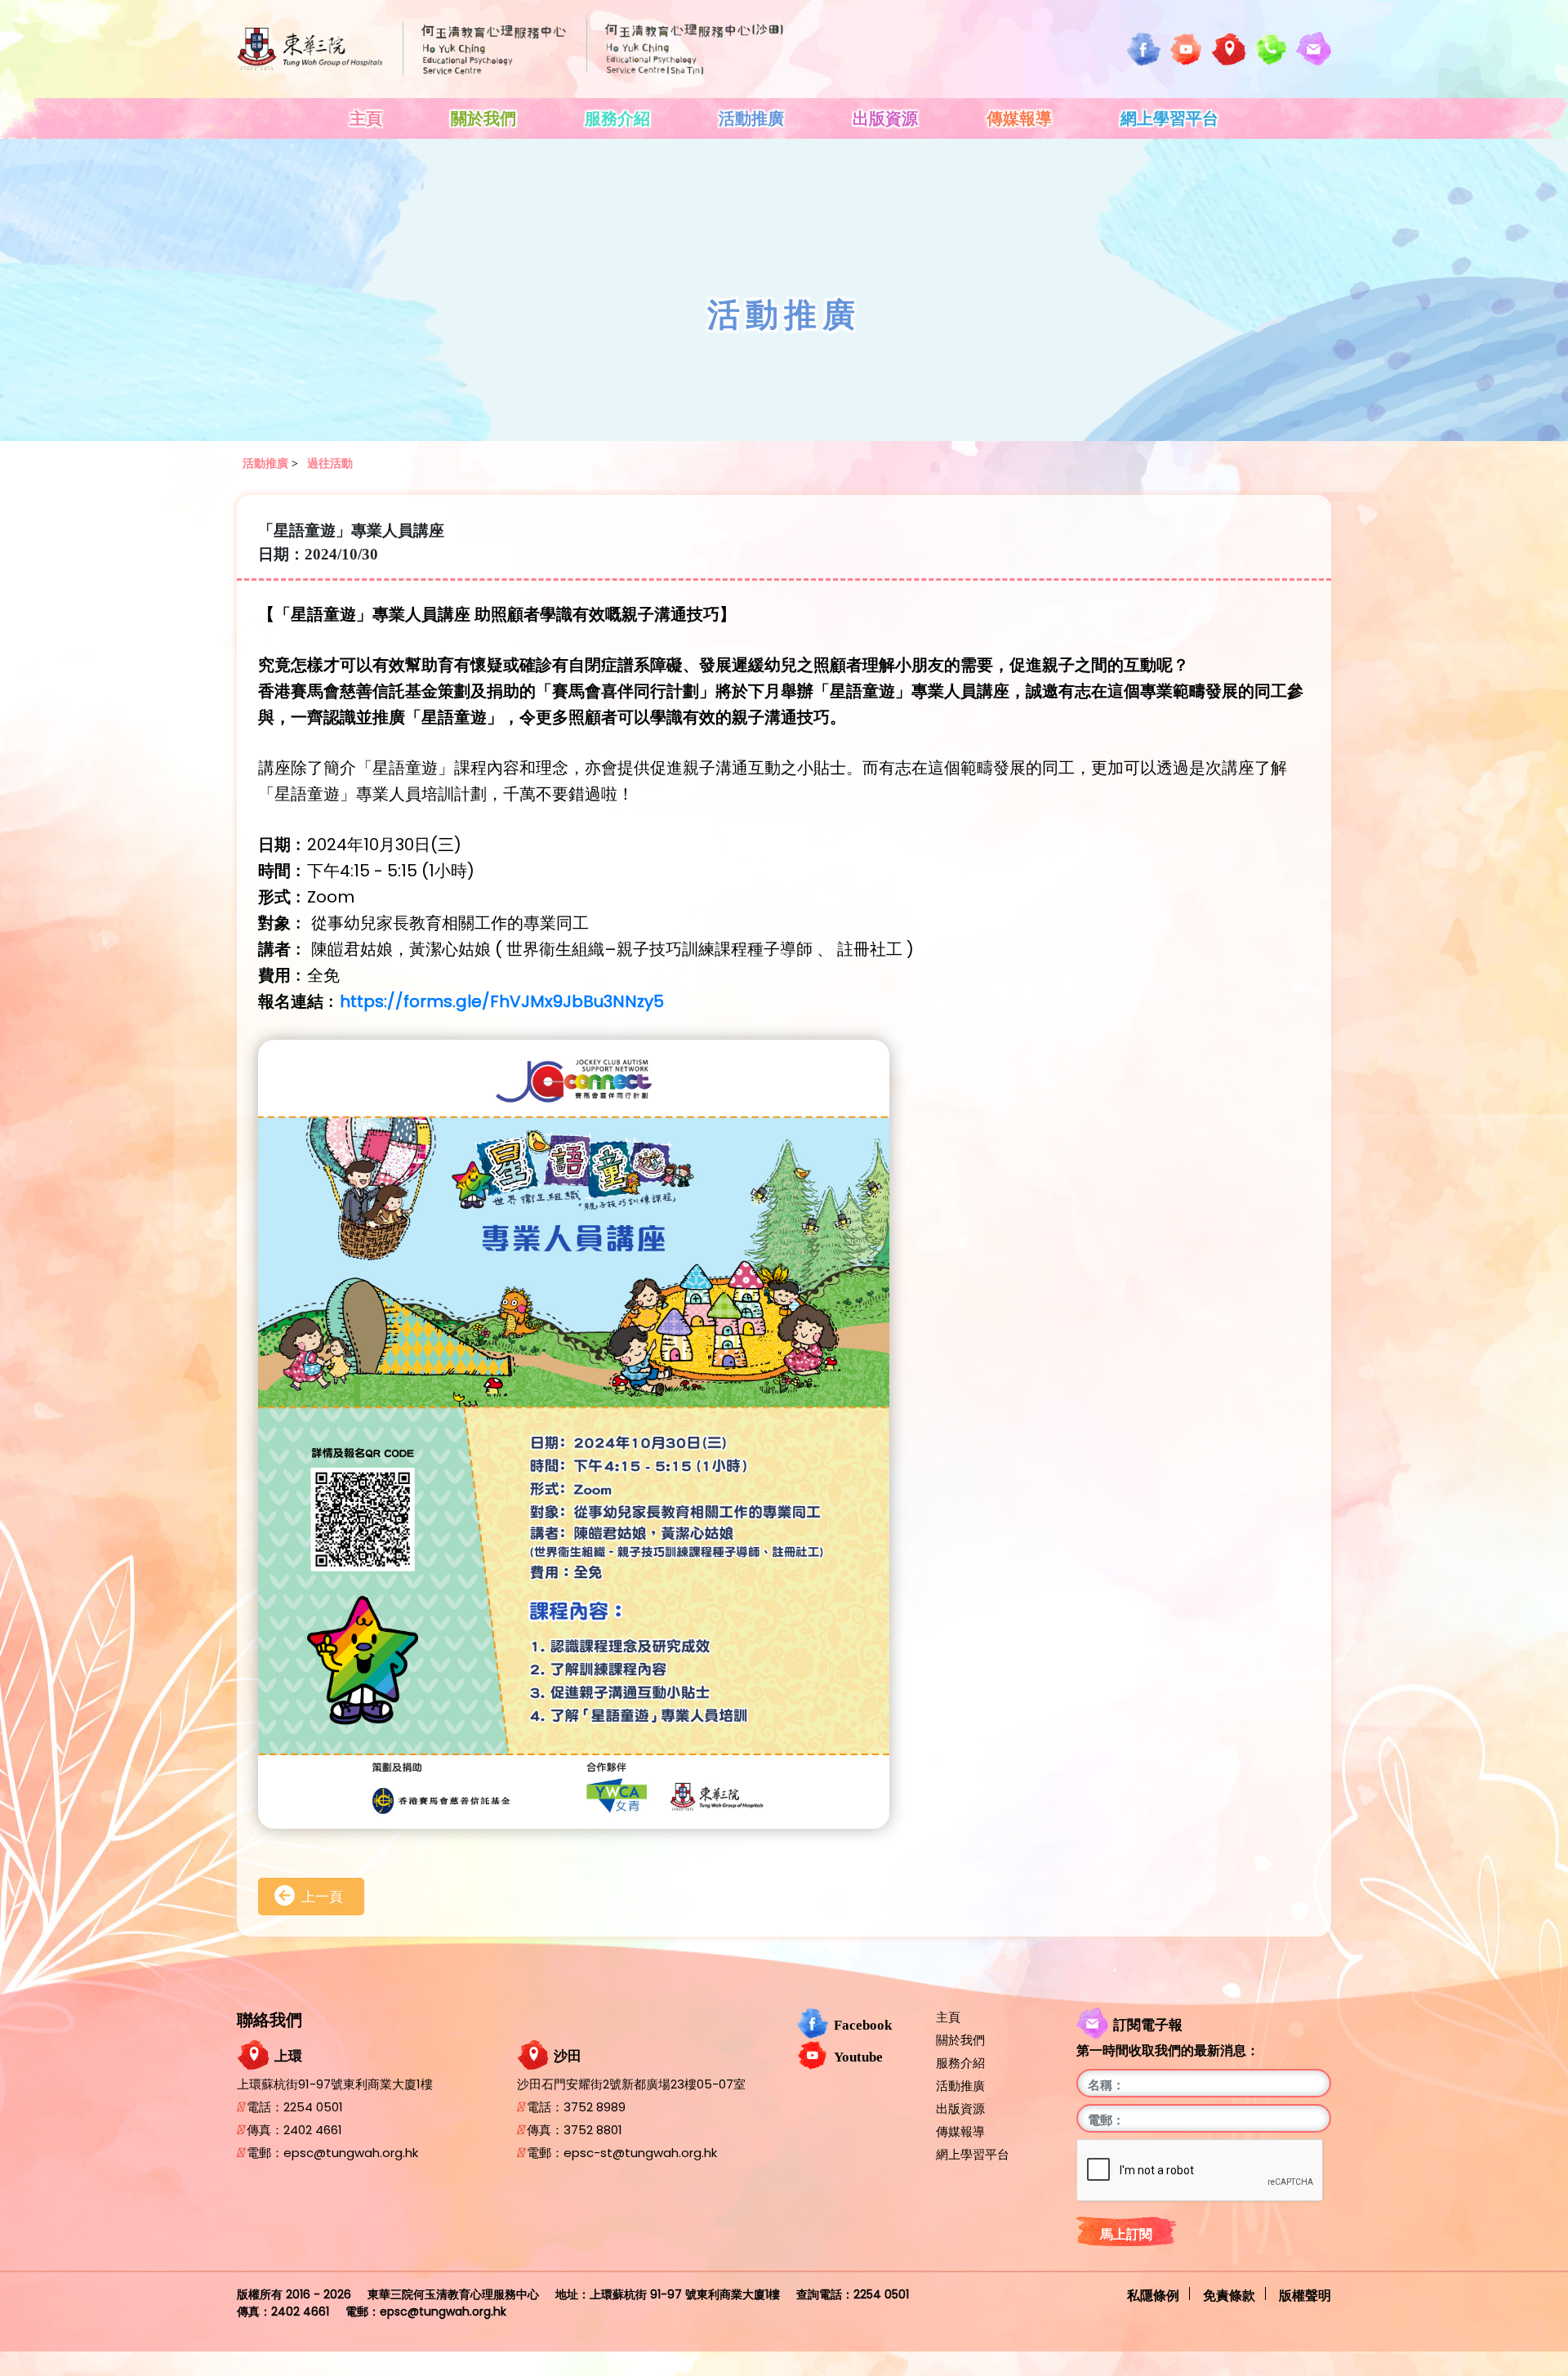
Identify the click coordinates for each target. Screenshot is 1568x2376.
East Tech (410, 2329)
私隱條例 (1153, 2294)
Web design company (300, 2329)
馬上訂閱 (1126, 2234)
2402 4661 (313, 2130)
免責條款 (1229, 2294)
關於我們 (483, 118)
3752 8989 (595, 2107)
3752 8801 (593, 2130)
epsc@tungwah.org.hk (351, 2153)
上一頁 (322, 1897)
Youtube (858, 2057)
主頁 (366, 118)
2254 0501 (313, 2107)
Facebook (863, 2026)
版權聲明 (1305, 2294)
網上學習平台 (1169, 118)
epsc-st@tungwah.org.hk (640, 2153)
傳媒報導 (1019, 118)
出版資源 (885, 118)
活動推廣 (751, 118)
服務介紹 (617, 118)
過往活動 (330, 464)
